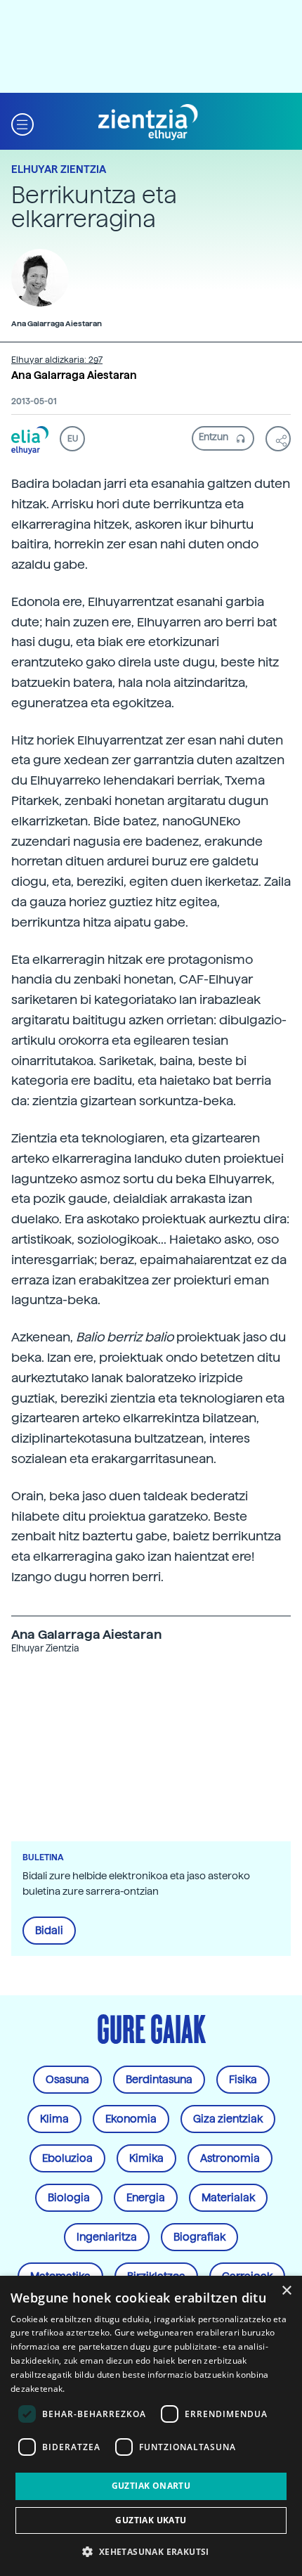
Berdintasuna (159, 2080)
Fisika (243, 2080)
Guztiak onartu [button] (151, 2486)
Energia (146, 2198)
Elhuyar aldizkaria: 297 (57, 360)
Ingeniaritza (107, 2237)
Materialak (228, 2198)
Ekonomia (131, 2119)
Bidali (49, 1931)
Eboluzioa (67, 2158)
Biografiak (199, 2237)
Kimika (146, 2158)
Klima (54, 2119)
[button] (22, 123)
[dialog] (151, 2426)
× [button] (286, 2291)
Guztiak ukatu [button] (151, 2520)
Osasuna (67, 2080)
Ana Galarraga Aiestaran (74, 375)
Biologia (69, 2198)
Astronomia (230, 2158)
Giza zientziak (228, 2119)
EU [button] (73, 439)
